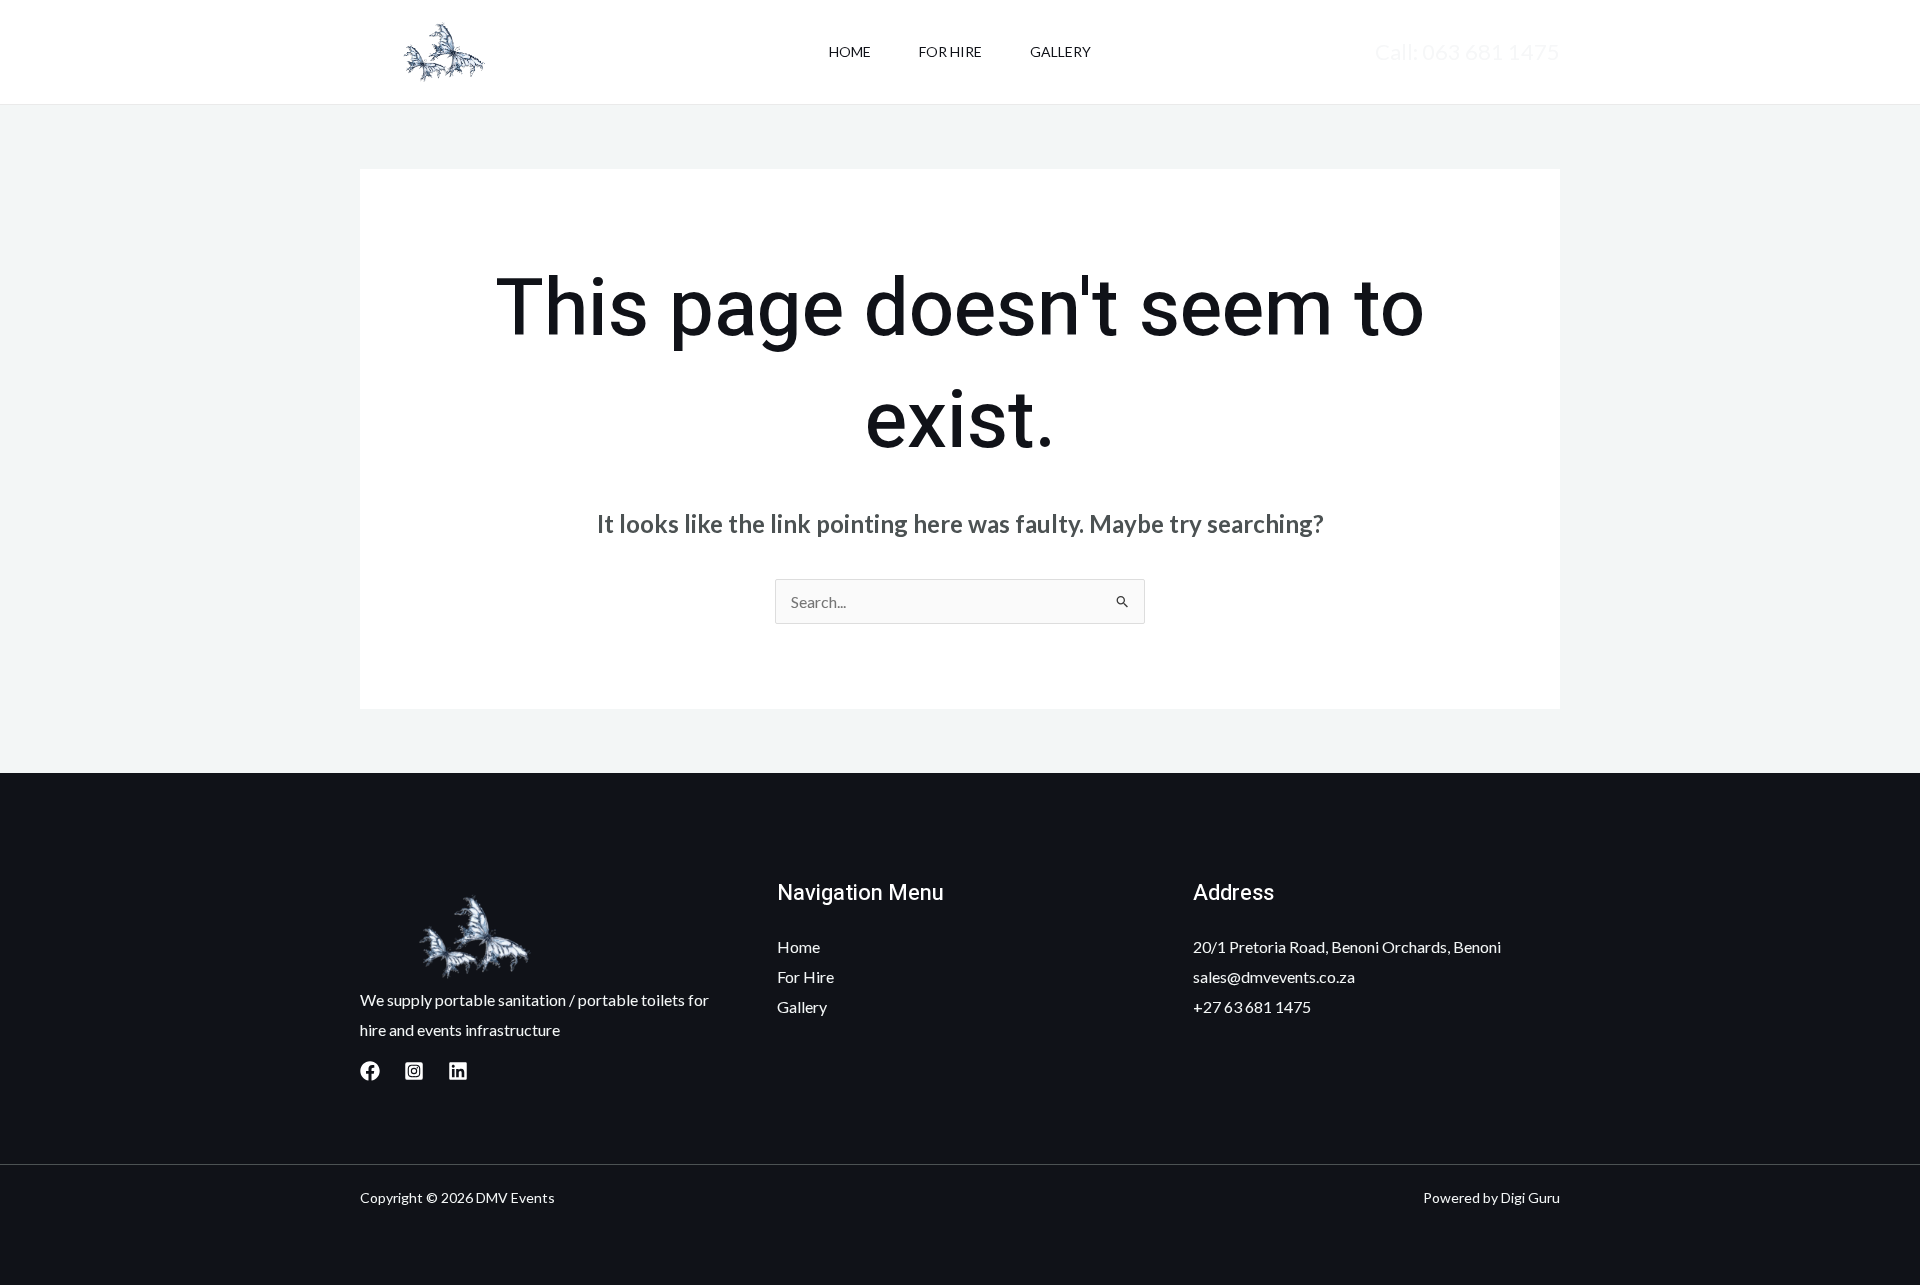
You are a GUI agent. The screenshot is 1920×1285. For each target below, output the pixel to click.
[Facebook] (370, 1071)
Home (850, 51)
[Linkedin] (458, 1071)
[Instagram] (414, 1071)
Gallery (1060, 51)
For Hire (950, 51)
